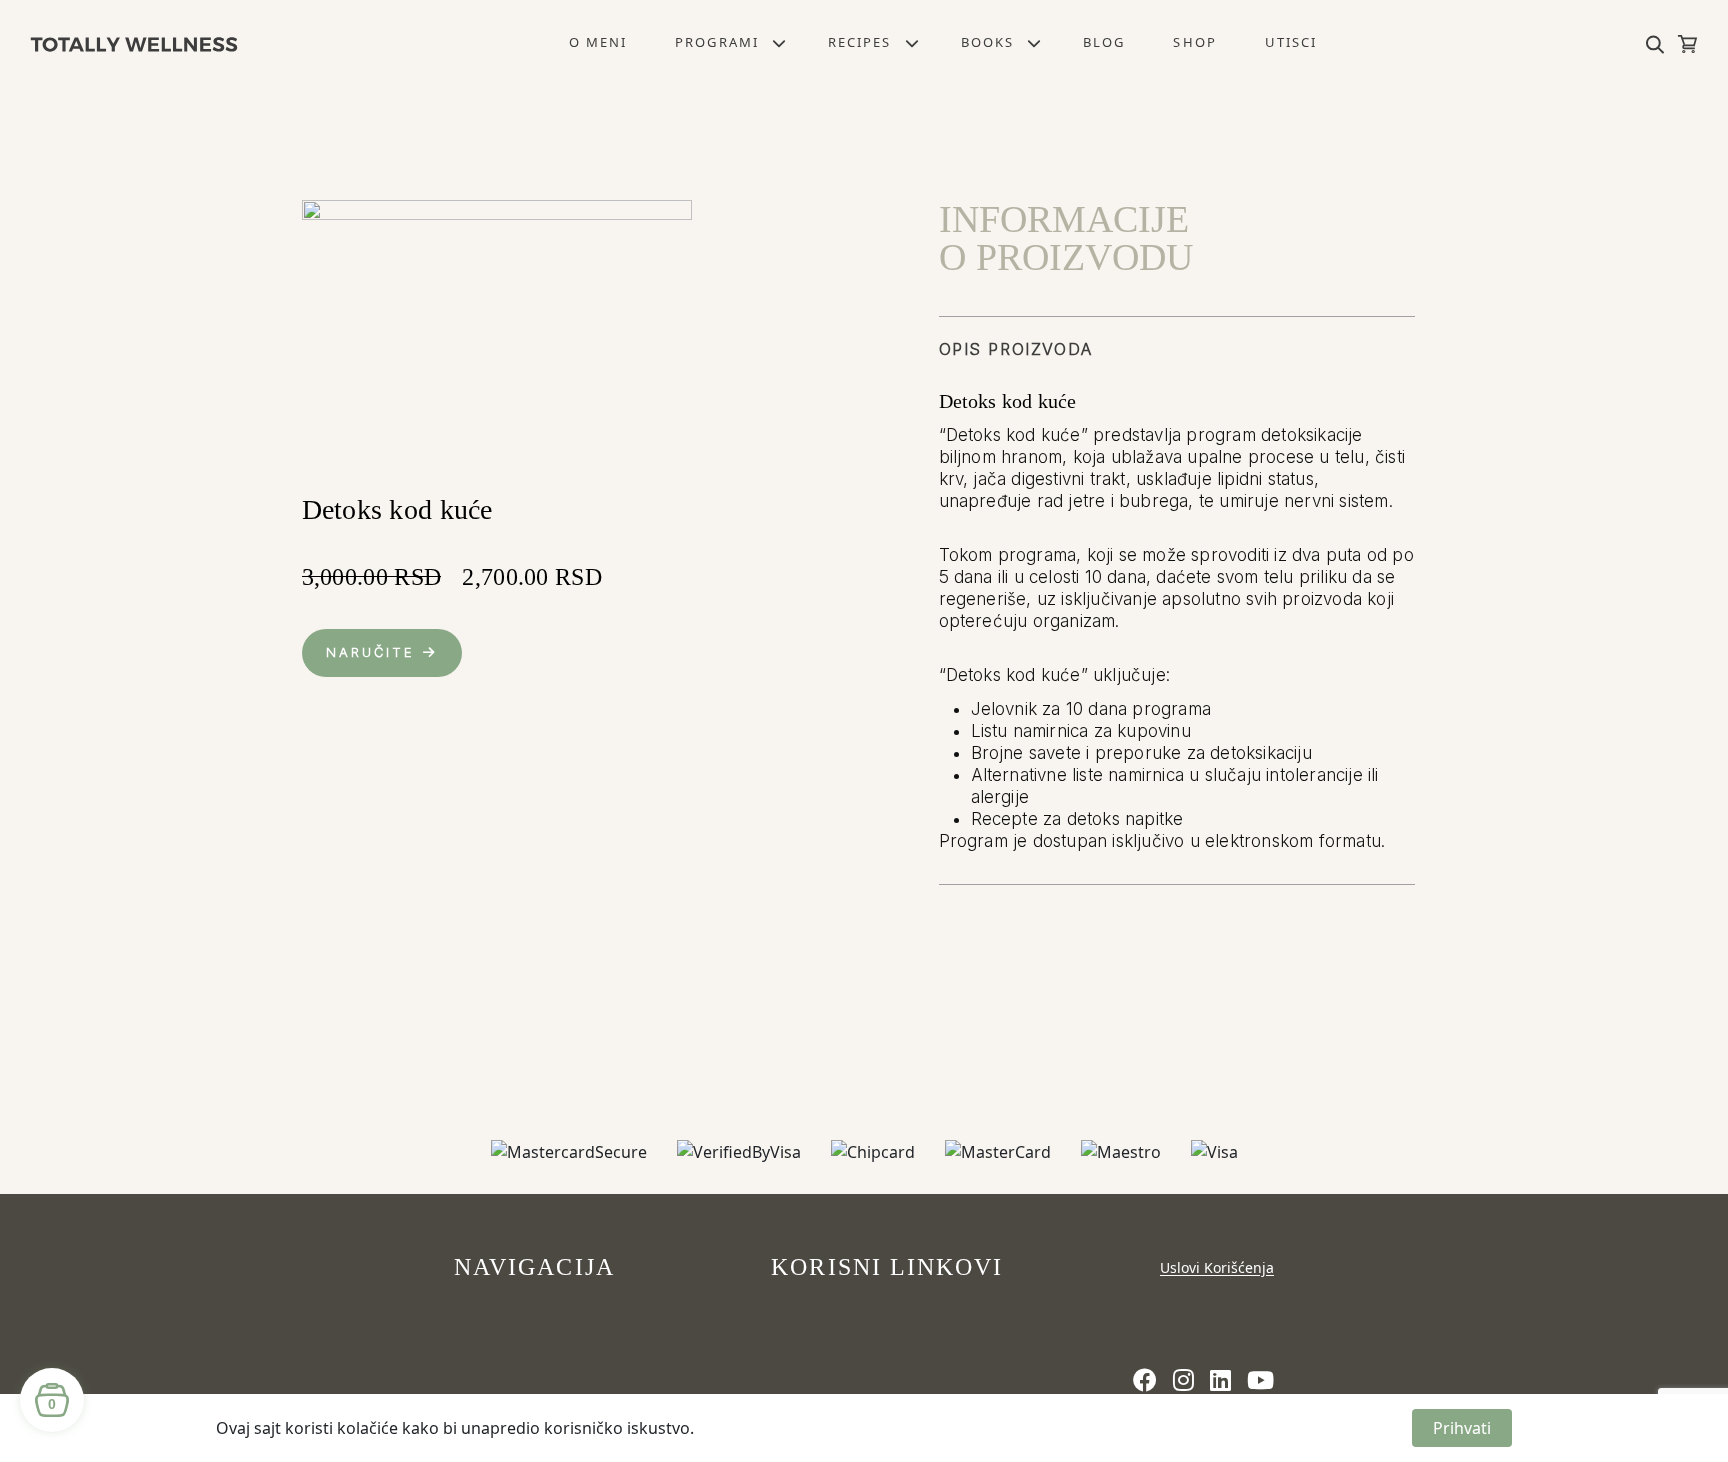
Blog (1104, 42)
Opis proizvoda (1016, 349)
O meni (598, 42)
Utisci (1291, 42)
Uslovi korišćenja (1217, 1267)
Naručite (371, 652)
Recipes (860, 42)
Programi (717, 42)
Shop (1194, 42)
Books (987, 42)
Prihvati (1462, 1428)
